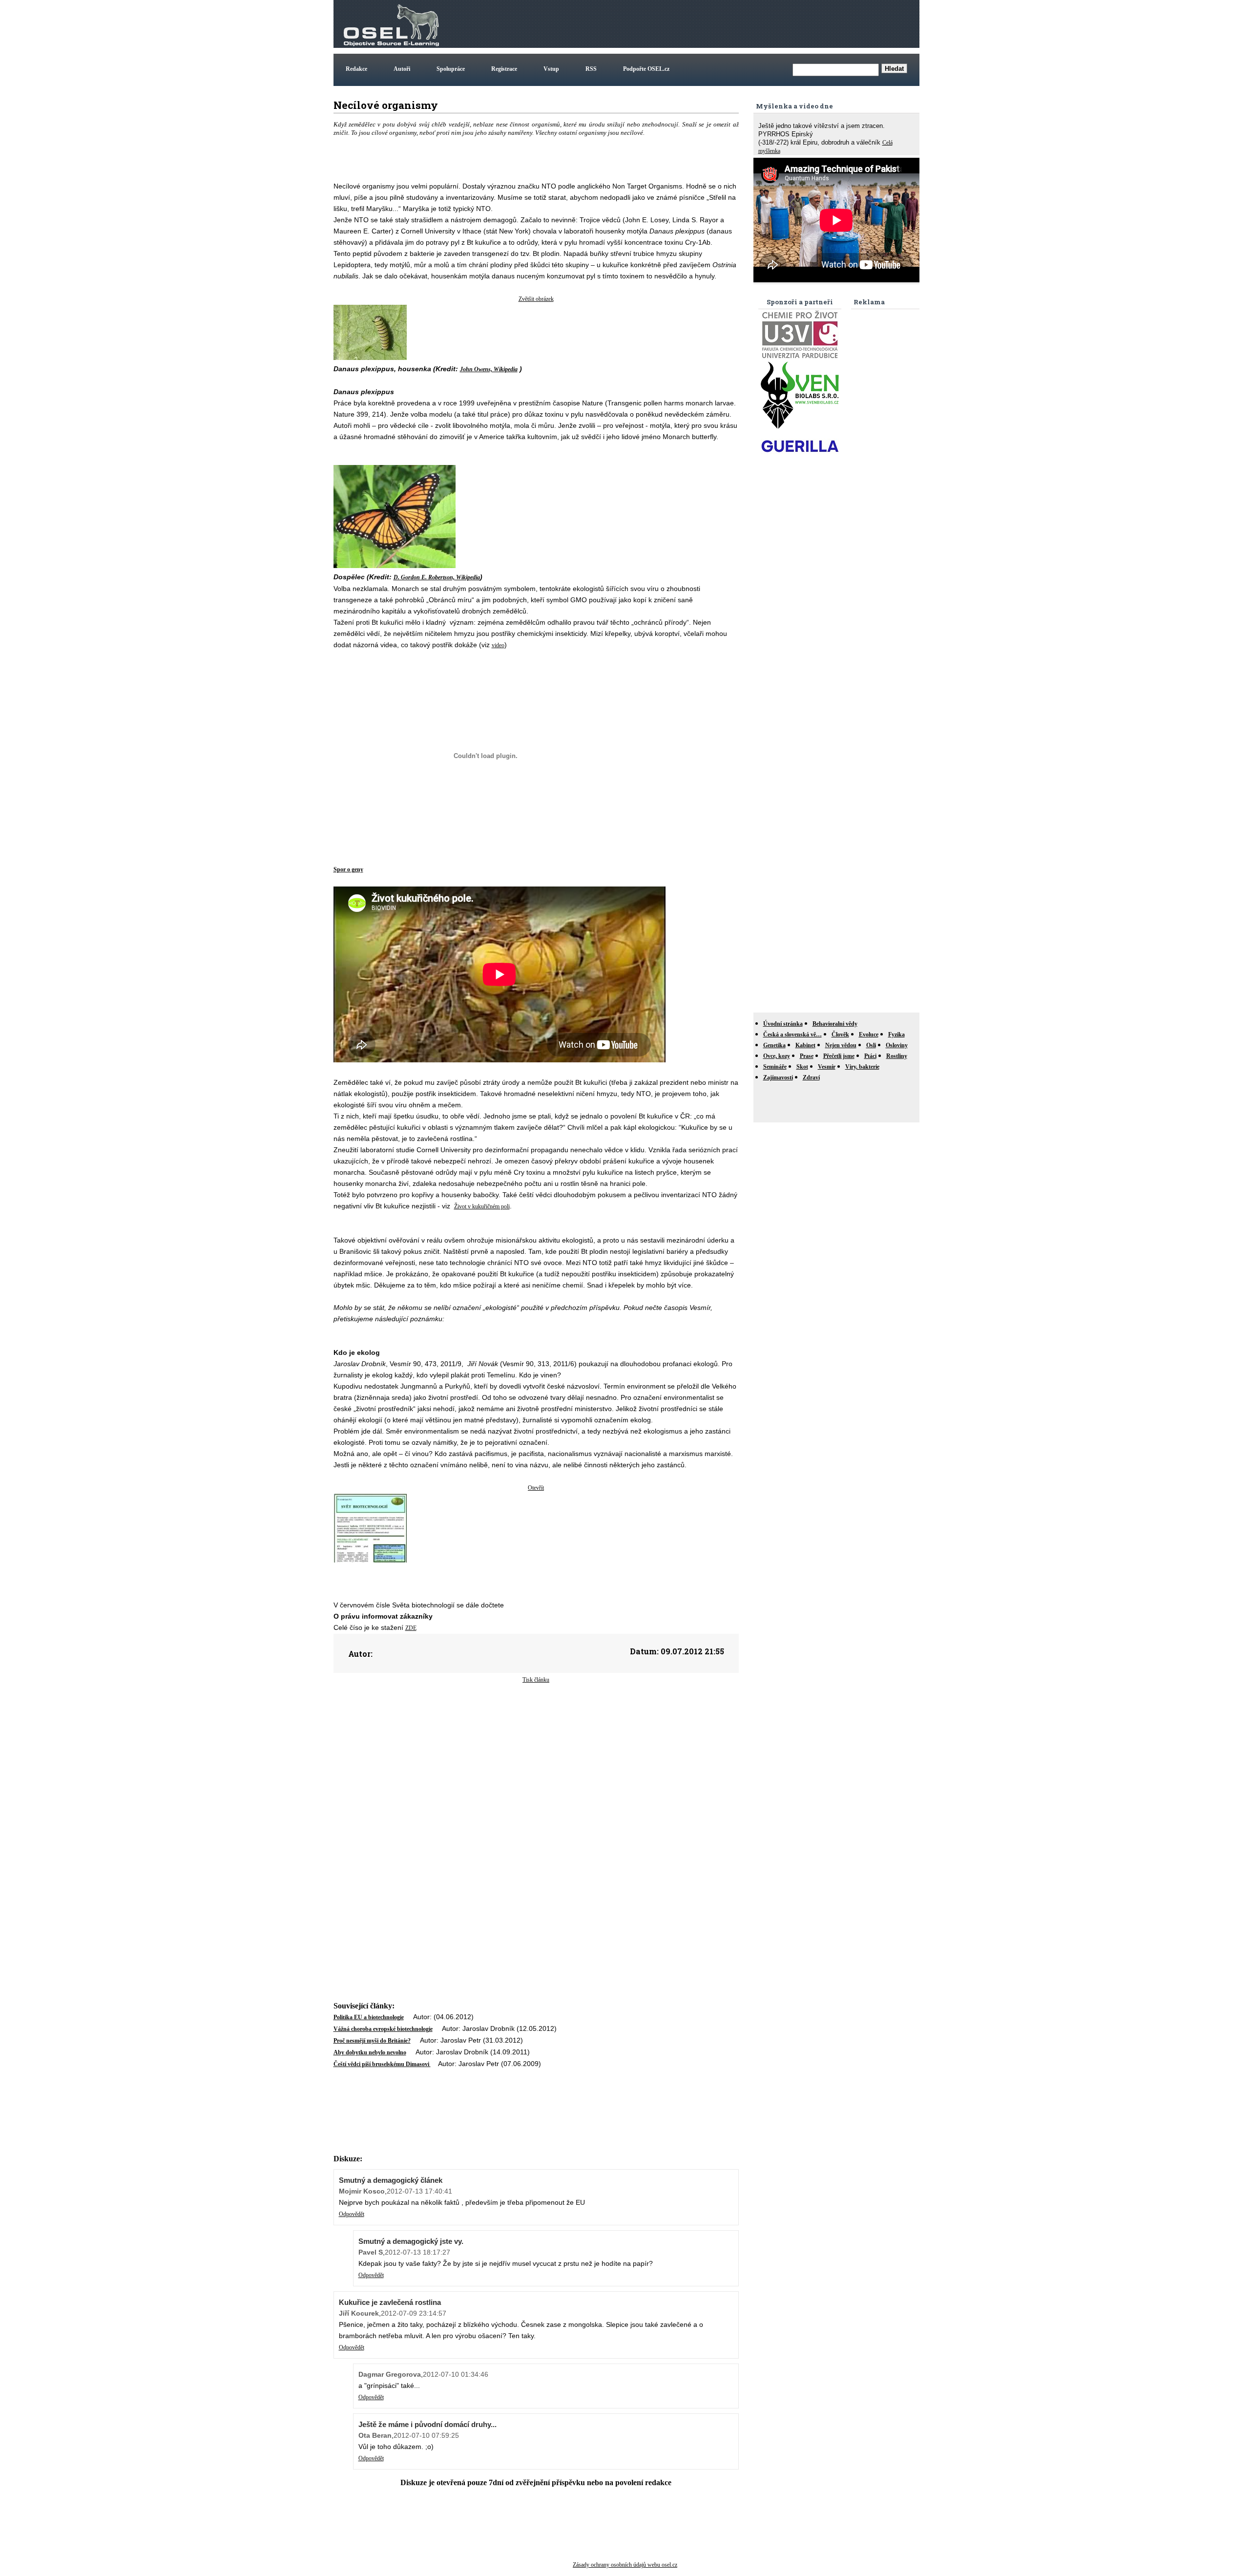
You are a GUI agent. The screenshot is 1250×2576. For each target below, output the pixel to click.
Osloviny (897, 1045)
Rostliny (897, 1056)
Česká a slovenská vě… (792, 1035)
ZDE (411, 1628)
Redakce (356, 69)
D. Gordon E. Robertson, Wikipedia (437, 577)
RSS (591, 69)
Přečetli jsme (839, 1056)
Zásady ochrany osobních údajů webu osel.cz (625, 2565)
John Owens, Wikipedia (489, 369)
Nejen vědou (841, 1045)
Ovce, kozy (777, 1056)
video (498, 645)
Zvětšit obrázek (536, 299)
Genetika (774, 1045)
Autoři (402, 69)
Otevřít (536, 1488)
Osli (871, 1045)
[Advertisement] (740, 24)
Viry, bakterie (862, 1067)
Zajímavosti (778, 1077)
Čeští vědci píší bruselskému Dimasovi (382, 2064)
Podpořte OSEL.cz (646, 69)
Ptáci (870, 1056)
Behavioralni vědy (835, 1024)
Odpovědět (352, 2214)
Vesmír (827, 1067)
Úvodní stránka (783, 1024)
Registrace (504, 69)
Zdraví (811, 1077)
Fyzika (896, 1035)
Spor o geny (348, 869)
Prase (807, 1056)
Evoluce (869, 1035)
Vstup (551, 69)
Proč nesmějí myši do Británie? (372, 2041)
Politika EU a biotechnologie (369, 2017)
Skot (802, 1067)
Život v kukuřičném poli (482, 1206)
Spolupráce (451, 69)
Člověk (840, 1035)
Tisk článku (536, 1680)
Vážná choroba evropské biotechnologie (383, 2029)
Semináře (775, 1067)
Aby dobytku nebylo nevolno (370, 2052)
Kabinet (805, 1045)
